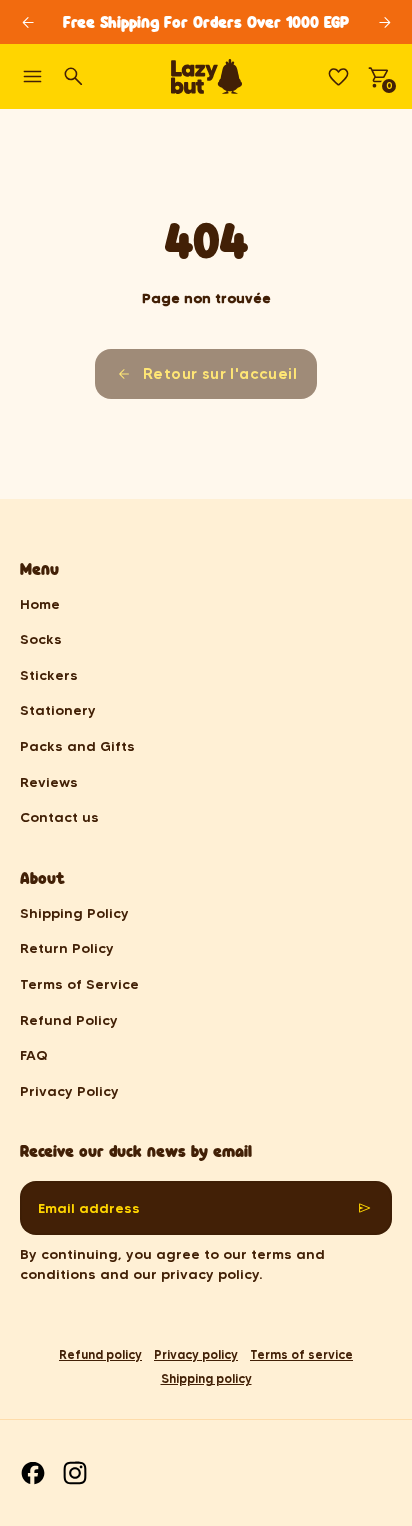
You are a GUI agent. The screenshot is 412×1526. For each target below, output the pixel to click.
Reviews (49, 782)
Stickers (49, 675)
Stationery (58, 710)
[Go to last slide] (27, 22)
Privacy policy (196, 1354)
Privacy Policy (69, 1091)
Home (40, 604)
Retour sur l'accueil (220, 373)
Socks (41, 639)
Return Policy (67, 948)
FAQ (34, 1055)
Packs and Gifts (77, 746)
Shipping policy (206, 1378)
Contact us (59, 817)
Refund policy (100, 1354)
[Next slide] (384, 22)
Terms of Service (79, 984)
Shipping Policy (74, 913)
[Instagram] (75, 1473)
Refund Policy (69, 1020)
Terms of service (301, 1354)
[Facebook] (33, 1473)
